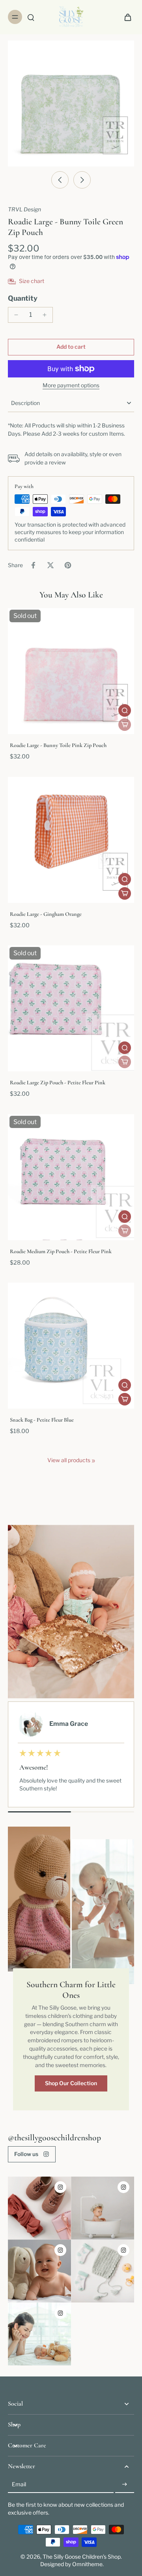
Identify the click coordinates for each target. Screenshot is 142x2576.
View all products (69, 1460)
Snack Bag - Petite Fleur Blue (42, 1420)
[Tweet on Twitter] (50, 565)
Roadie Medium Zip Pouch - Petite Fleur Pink (61, 1251)
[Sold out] (125, 725)
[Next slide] (82, 180)
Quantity (23, 298)
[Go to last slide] (60, 180)
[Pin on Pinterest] (68, 565)
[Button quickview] (125, 710)
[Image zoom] (71, 104)
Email (19, 2485)
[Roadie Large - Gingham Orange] (71, 840)
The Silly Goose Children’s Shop (82, 2557)
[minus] (16, 315)
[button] (71, 347)
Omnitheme (87, 2564)
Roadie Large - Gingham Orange (46, 914)
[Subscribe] (125, 2485)
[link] (93, 1461)
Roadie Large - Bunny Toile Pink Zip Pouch (58, 745)
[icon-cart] (125, 17)
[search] (31, 17)
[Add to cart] (125, 893)
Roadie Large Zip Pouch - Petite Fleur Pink (58, 1083)
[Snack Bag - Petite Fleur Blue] (71, 1346)
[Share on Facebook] (33, 565)
